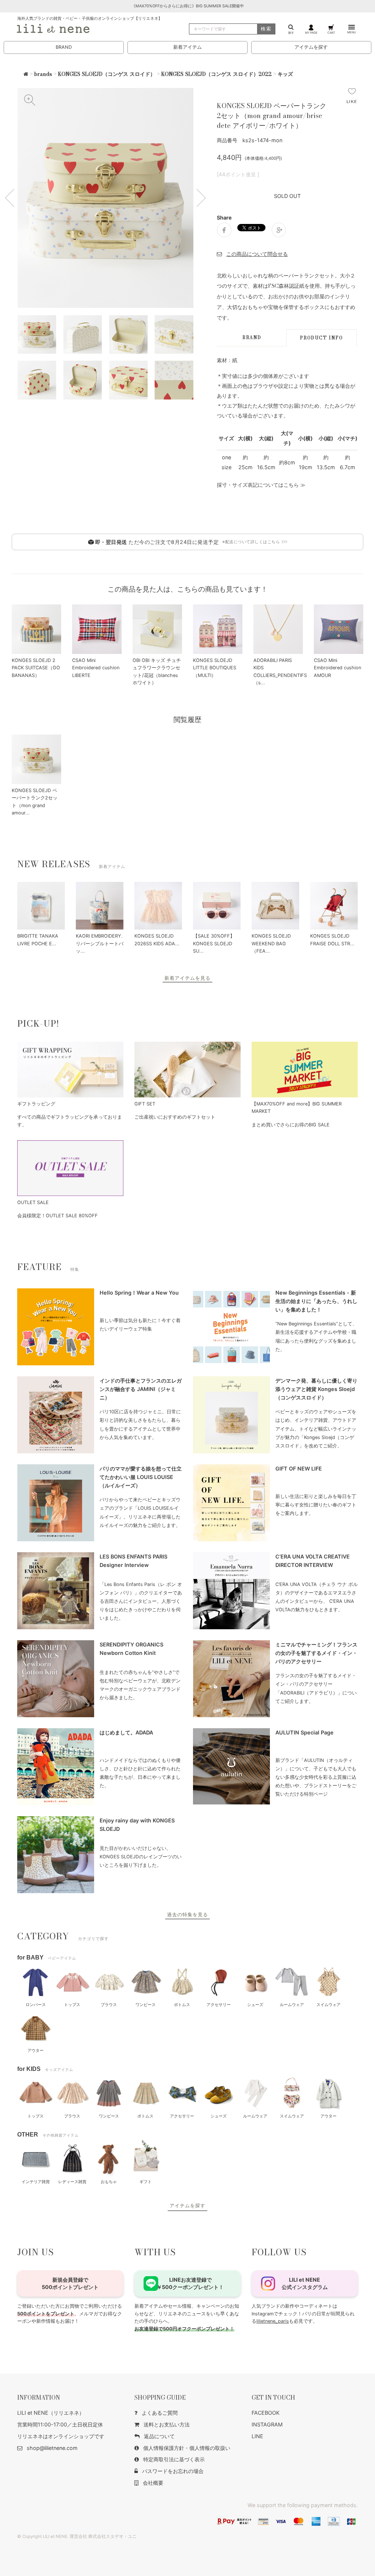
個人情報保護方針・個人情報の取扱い (187, 2448)
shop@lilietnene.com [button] (52, 2448)
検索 (266, 29)
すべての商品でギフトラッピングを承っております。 (70, 1121)
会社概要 (153, 2483)
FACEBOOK (266, 2413)
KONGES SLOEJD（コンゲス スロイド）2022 (216, 74)
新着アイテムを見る (187, 978)
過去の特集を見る (187, 1915)
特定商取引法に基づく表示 (174, 2459)
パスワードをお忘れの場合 (173, 2471)
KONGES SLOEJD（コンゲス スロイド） (107, 74)
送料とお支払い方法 (167, 2424)
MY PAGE (311, 32)
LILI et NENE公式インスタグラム (305, 2283)
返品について (159, 2436)
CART (331, 32)
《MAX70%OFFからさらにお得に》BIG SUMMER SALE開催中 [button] (188, 6)
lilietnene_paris (273, 2321)
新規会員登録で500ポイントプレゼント (70, 2283)
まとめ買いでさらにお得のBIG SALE (291, 1125)
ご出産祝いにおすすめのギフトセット (175, 1117)
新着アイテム (187, 47)
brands (43, 74)
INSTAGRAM (267, 2424)
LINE (257, 2436)
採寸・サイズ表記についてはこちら (258, 485)
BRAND (64, 47)
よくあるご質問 (160, 2413)
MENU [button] (352, 32)
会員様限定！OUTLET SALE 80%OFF (57, 1216)
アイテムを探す (311, 47)
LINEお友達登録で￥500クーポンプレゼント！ (190, 2283)
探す (291, 32)
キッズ (285, 74)
